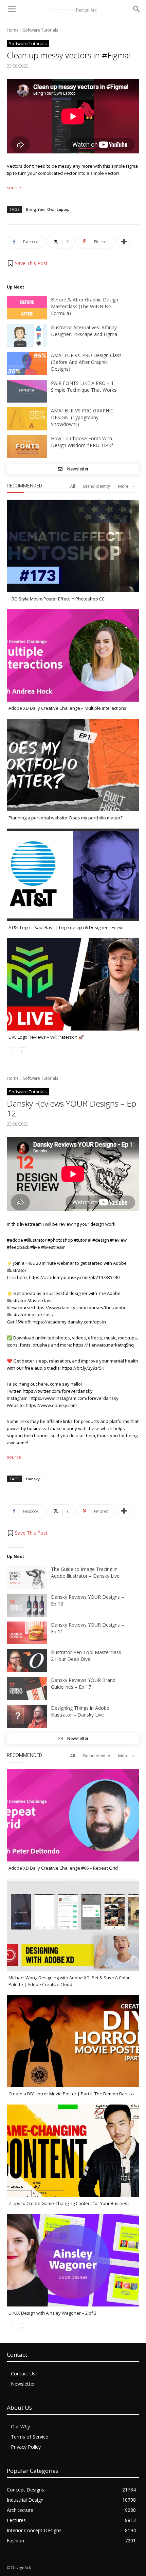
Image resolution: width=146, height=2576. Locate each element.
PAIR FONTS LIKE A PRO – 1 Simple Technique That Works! (84, 386)
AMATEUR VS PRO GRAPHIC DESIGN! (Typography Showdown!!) (82, 417)
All (72, 486)
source (14, 187)
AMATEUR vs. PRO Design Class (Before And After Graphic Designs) (86, 362)
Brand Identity (97, 486)
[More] (124, 242)
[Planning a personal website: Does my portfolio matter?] (73, 765)
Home (13, 30)
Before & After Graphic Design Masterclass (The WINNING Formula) (85, 306)
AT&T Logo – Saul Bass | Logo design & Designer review (66, 927)
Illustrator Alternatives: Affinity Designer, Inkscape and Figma (84, 331)
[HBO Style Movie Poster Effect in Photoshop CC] (73, 546)
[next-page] (22, 1052)
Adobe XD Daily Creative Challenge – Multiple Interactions (67, 708)
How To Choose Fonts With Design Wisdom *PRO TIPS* (82, 442)
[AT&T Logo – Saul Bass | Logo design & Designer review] (73, 875)
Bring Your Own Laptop (48, 209)
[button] (27, 263)
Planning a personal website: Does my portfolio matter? (66, 818)
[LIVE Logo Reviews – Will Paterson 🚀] (73, 984)
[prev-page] (11, 1052)
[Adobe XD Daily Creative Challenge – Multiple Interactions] (73, 655)
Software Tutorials (41, 30)
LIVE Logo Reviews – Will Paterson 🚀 (46, 1037)
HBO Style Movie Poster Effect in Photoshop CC (57, 599)
